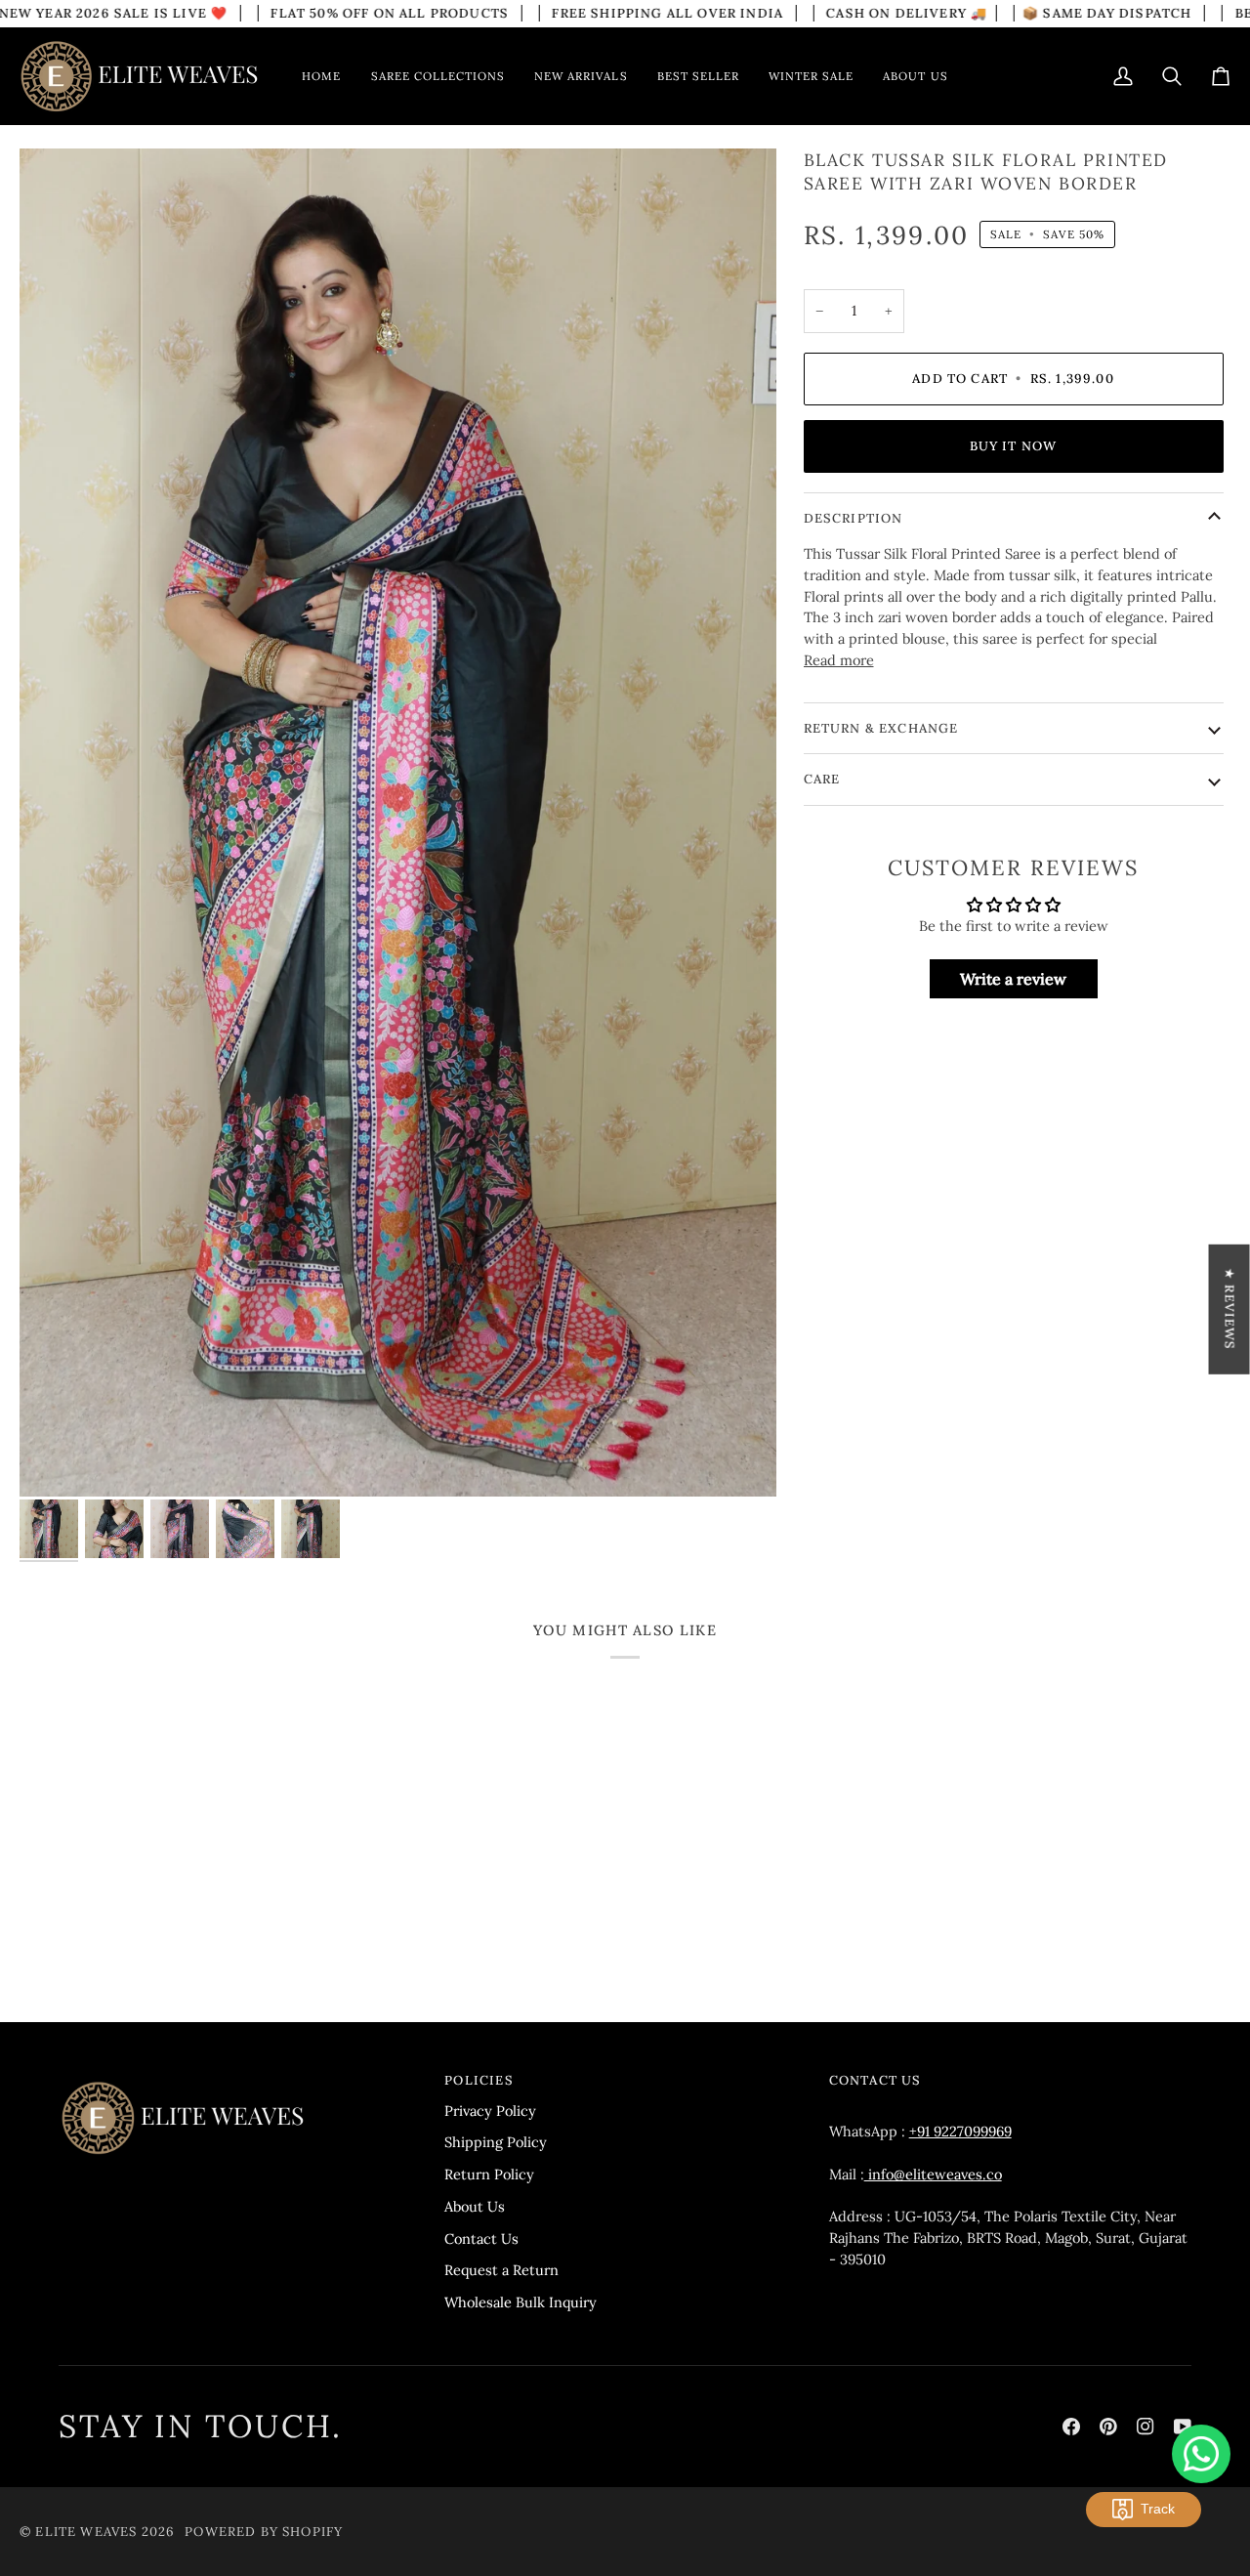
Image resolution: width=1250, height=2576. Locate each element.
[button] (438, 76)
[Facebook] (1071, 2427)
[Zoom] (398, 823)
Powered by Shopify (264, 2532)
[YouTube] (1183, 2427)
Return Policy (489, 2174)
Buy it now (1014, 446)
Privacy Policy (490, 2111)
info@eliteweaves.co (933, 2174)
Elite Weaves (86, 2532)
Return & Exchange (881, 728)
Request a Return (501, 2270)
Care (822, 779)
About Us (475, 2206)
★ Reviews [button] (1230, 1309)
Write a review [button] (1013, 979)
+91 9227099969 (960, 2131)
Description (854, 518)
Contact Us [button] (875, 2080)
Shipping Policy (496, 2142)
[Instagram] (1146, 2427)
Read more (839, 660)
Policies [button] (479, 2080)
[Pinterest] (1108, 2427)
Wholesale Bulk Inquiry (521, 2302)
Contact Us (481, 2238)
